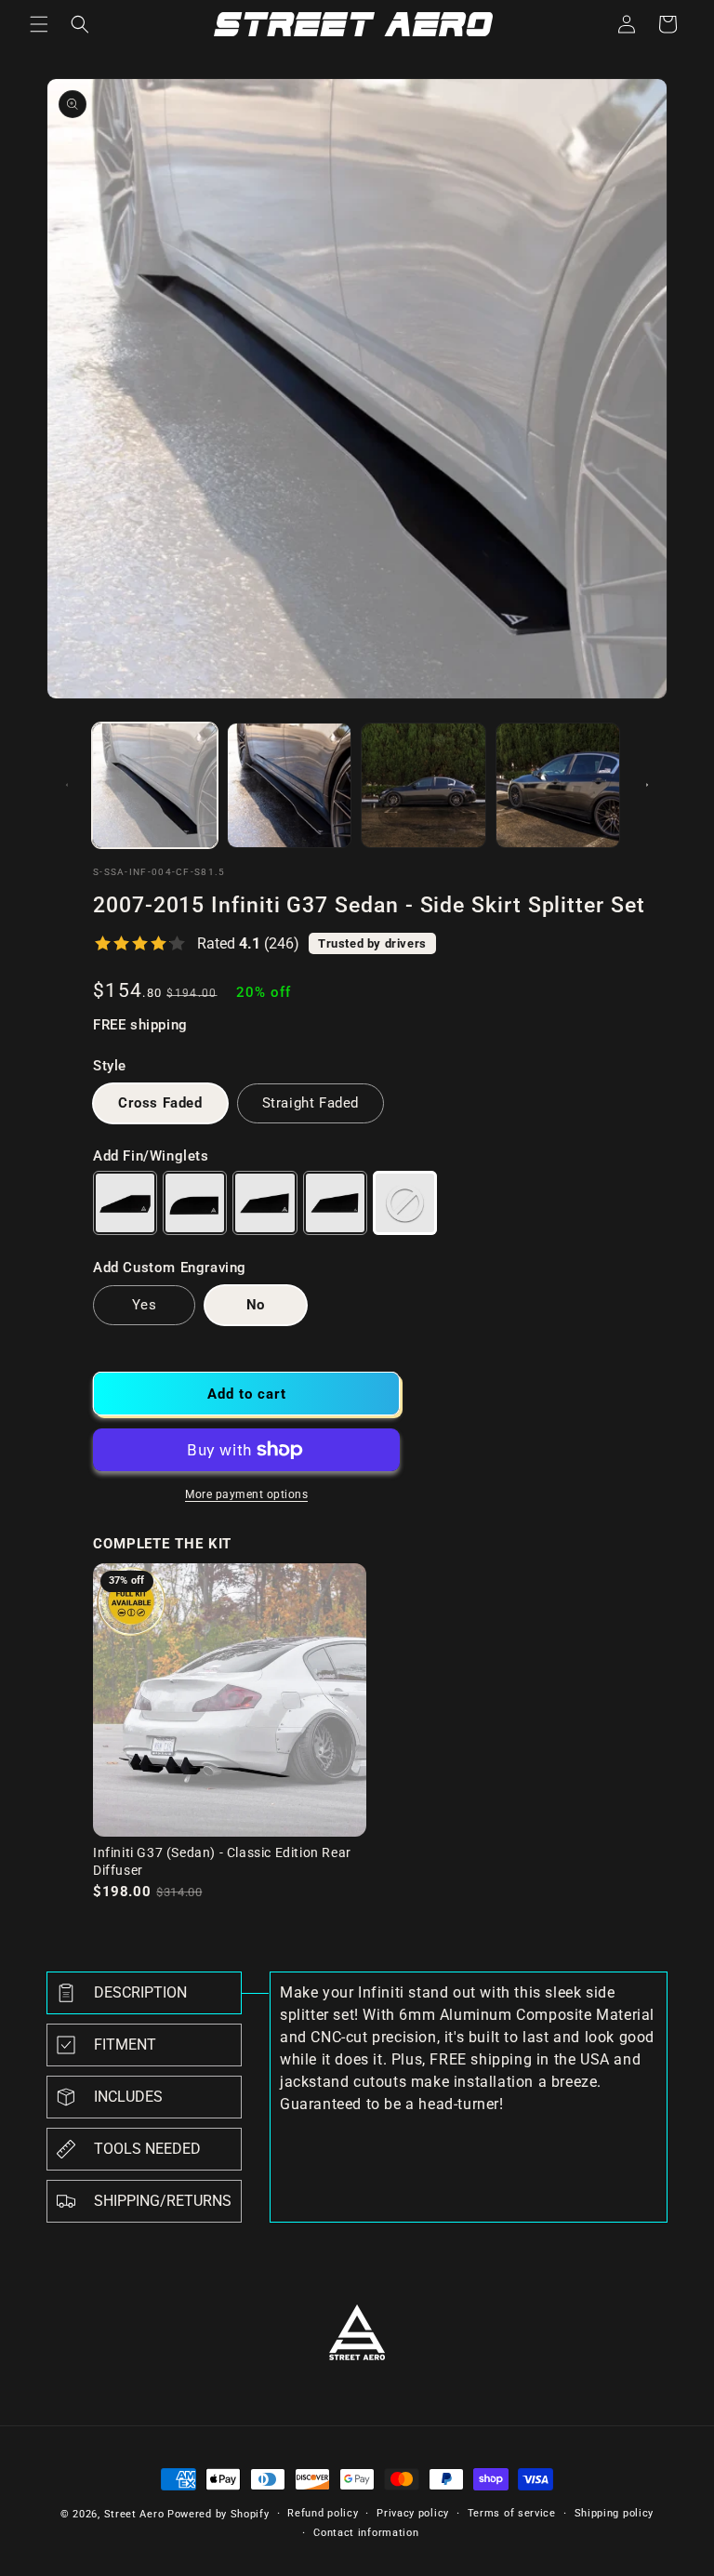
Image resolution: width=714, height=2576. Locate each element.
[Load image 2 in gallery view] (290, 785)
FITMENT (125, 2045)
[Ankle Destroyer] (264, 1203)
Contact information (366, 2533)
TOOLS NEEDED (147, 2149)
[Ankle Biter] (125, 1203)
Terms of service (512, 2513)
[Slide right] (647, 785)
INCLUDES (128, 2097)
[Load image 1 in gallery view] (155, 785)
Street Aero (134, 2514)
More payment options (246, 1494)
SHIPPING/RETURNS (163, 2201)
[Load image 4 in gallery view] (558, 785)
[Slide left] (67, 785)
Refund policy (323, 2513)
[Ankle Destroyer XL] (335, 1203)
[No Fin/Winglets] (405, 1203)
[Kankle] (195, 1203)
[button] (39, 24)
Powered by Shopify (218, 2514)
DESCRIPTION (140, 1992)
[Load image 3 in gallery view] (423, 785)
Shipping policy (615, 2513)
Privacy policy (413, 2513)
